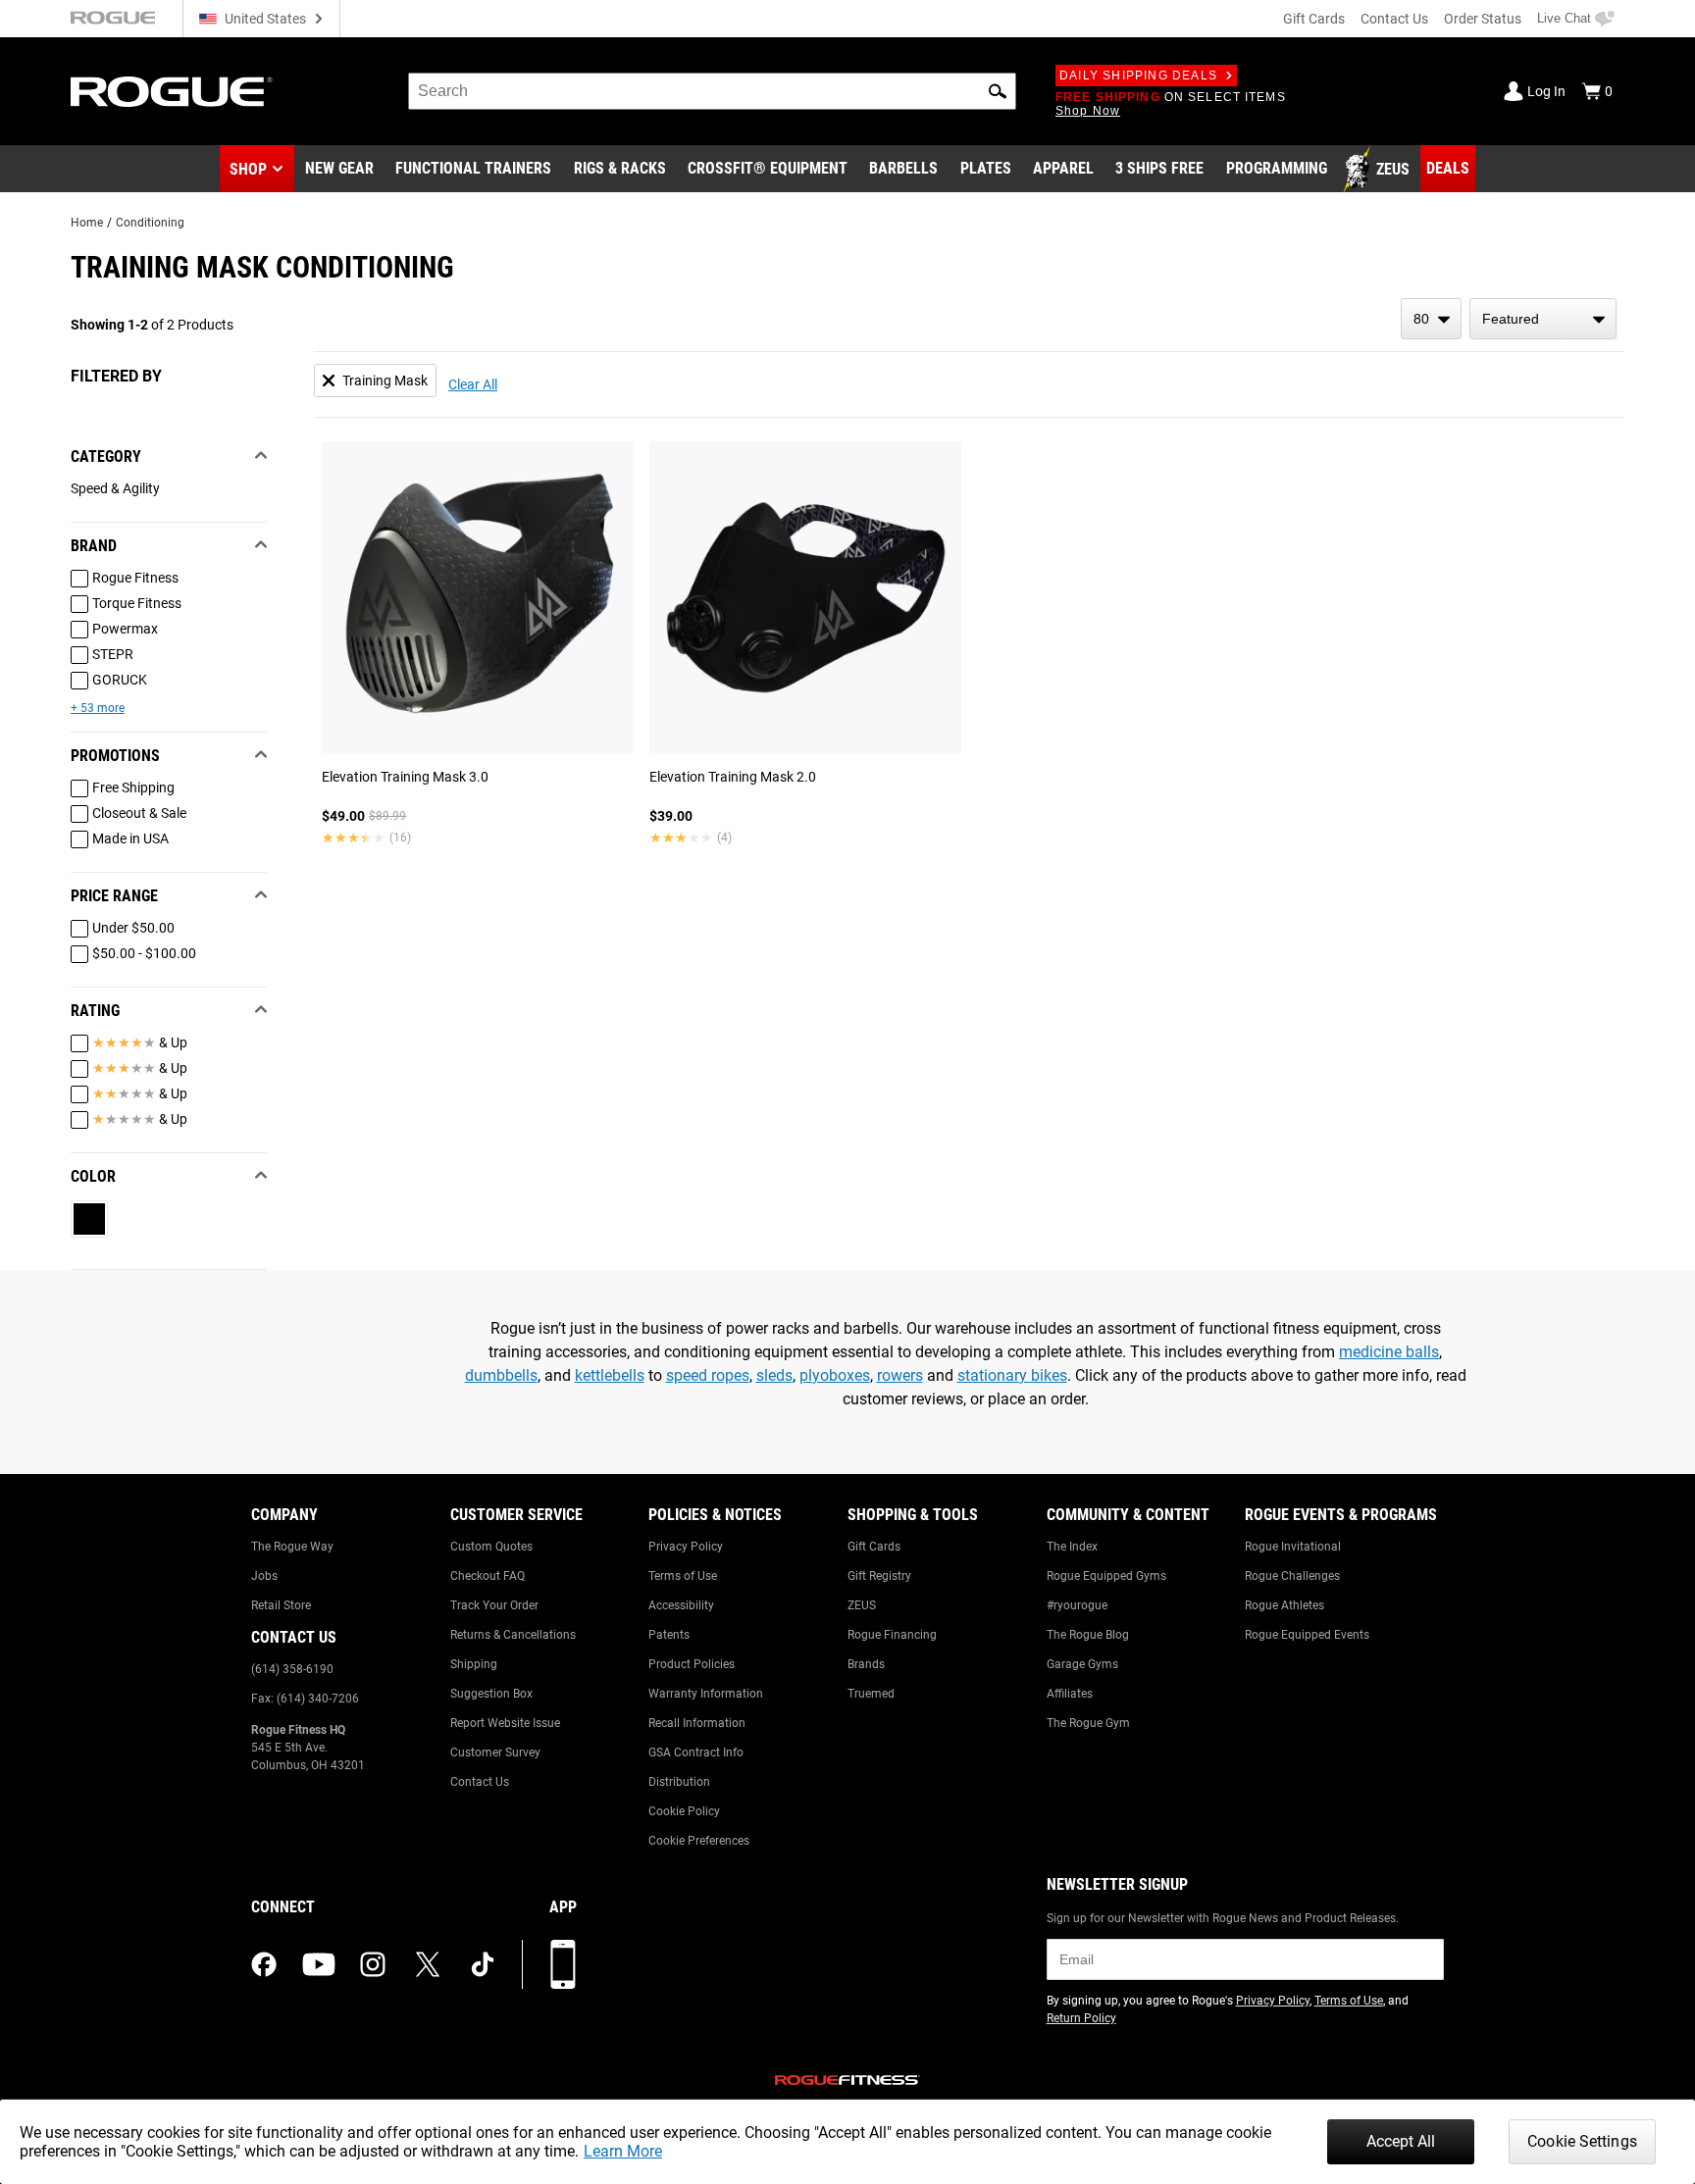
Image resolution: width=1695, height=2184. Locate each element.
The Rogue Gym (1088, 1723)
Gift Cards (1314, 19)
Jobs (264, 1576)
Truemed (871, 1694)
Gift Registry (879, 1576)
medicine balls (1389, 1352)
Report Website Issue (505, 1723)
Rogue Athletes (1284, 1605)
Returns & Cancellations (513, 1635)
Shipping (474, 1664)
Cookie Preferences (699, 1841)
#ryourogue (1077, 1605)
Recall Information (697, 1723)
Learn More (623, 2151)
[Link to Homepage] (172, 92)
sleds (774, 1375)
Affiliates (1070, 1694)
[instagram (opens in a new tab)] (373, 1964)
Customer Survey (495, 1752)
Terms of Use (683, 1576)
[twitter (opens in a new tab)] (428, 1964)
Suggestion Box (491, 1694)
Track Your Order (494, 1605)
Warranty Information (706, 1694)
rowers (900, 1375)
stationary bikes (1012, 1375)
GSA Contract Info (696, 1752)
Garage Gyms (1082, 1664)
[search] (712, 91)
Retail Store (281, 1605)
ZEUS (862, 1605)
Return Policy (1081, 2018)
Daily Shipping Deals (1138, 76)
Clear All (473, 384)
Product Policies (692, 1664)
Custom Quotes (491, 1547)
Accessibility (681, 1605)
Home (87, 223)
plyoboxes (835, 1375)
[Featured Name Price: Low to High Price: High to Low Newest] (1543, 319)
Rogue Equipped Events (1307, 1635)
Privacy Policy (686, 1547)
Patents (669, 1635)
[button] (998, 91)
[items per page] (1431, 319)
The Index (1072, 1547)
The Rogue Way (292, 1547)
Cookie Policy (684, 1811)
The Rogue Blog (1088, 1635)
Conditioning (150, 223)
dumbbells (501, 1375)
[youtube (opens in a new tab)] (319, 1964)
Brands (866, 1664)
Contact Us (1394, 19)
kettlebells (610, 1375)
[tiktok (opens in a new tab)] (483, 1964)
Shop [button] (248, 169)
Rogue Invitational (1293, 1547)
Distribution (679, 1782)
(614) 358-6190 (292, 1669)
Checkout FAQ (488, 1576)
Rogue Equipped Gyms (1106, 1576)
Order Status (1483, 19)
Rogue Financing (892, 1635)
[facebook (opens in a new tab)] (264, 1964)
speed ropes (708, 1375)
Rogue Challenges (1292, 1576)
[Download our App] (563, 1964)
